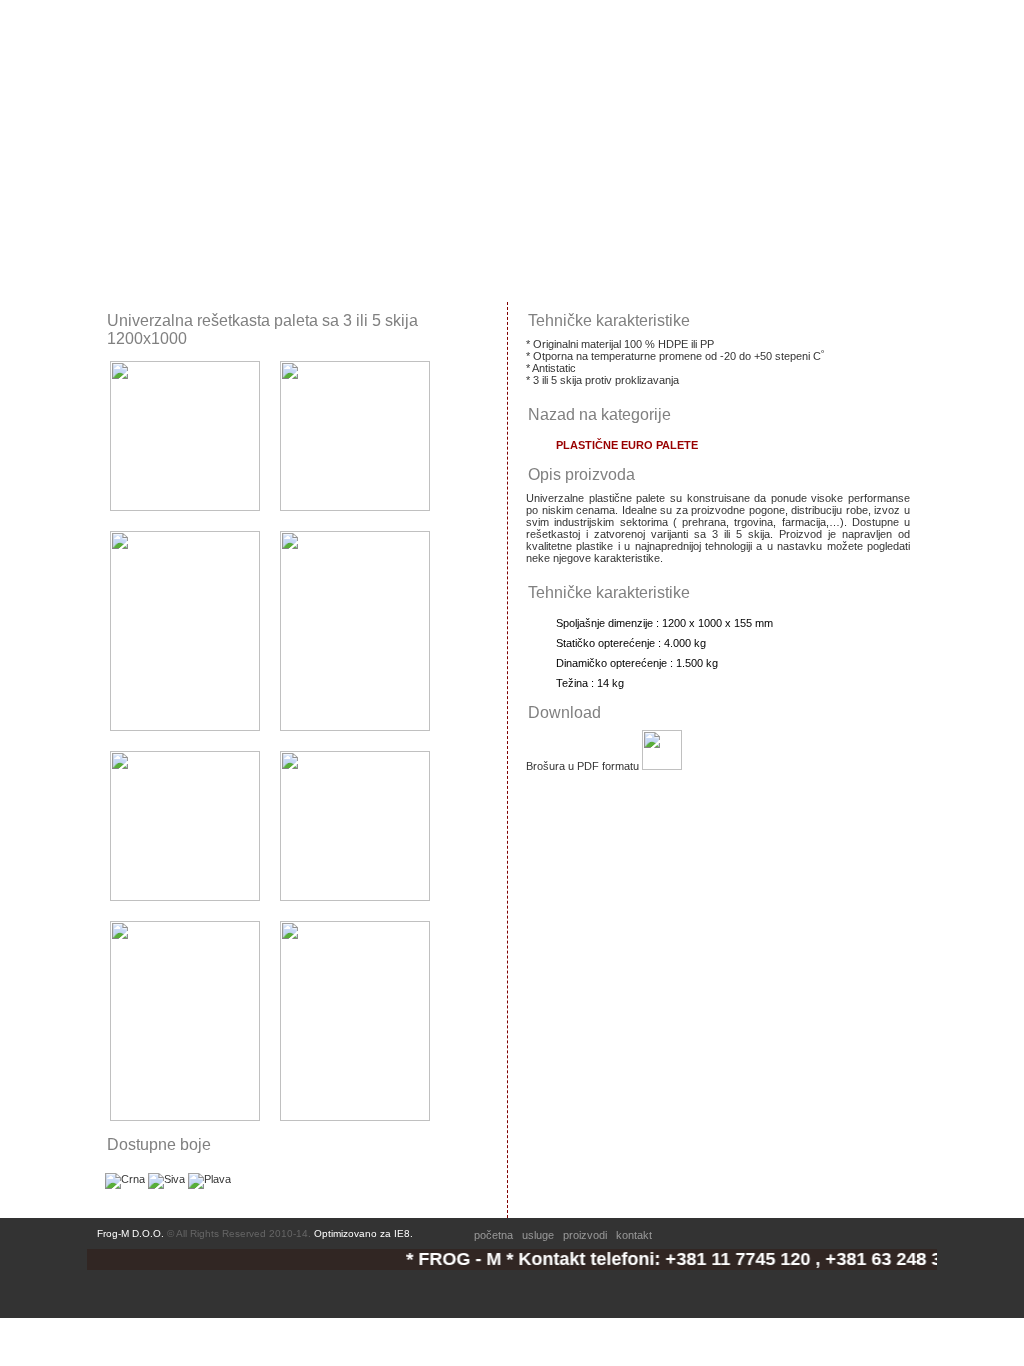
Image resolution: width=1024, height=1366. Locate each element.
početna (493, 1235)
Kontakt (467, 28)
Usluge (298, 28)
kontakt (634, 1235)
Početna (136, 28)
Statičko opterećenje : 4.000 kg (631, 643)
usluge (538, 1235)
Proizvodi (381, 28)
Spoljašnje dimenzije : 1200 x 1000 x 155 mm (664, 623)
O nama (219, 28)
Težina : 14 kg (590, 683)
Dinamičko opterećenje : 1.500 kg (637, 663)
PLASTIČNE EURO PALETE (627, 445)
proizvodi (585, 1235)
